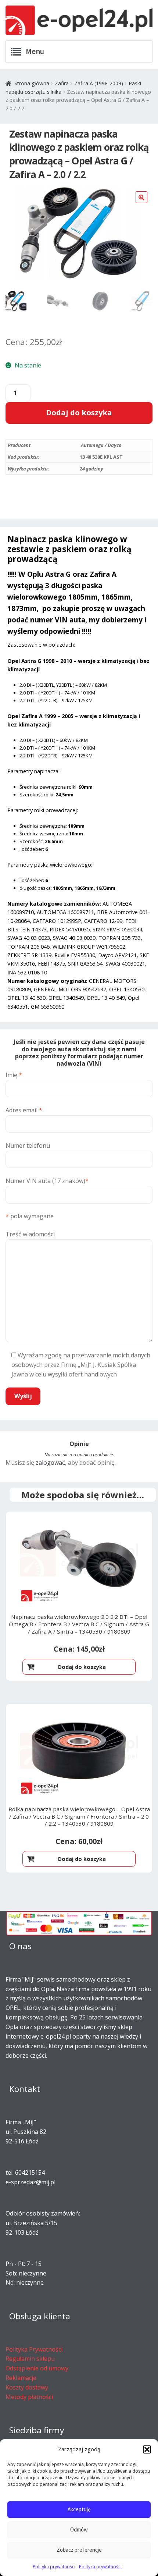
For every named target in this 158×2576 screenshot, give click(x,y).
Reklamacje (21, 2378)
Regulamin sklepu (30, 2359)
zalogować (50, 1463)
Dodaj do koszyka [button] (82, 1667)
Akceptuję (79, 2509)
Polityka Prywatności (34, 2349)
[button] (147, 2449)
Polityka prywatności (54, 2567)
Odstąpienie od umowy (37, 2368)
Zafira (62, 83)
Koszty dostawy (27, 2387)
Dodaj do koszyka (79, 413)
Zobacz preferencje (79, 2550)
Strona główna (32, 83)
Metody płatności (29, 2397)
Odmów (79, 2529)
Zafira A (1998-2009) (99, 83)
